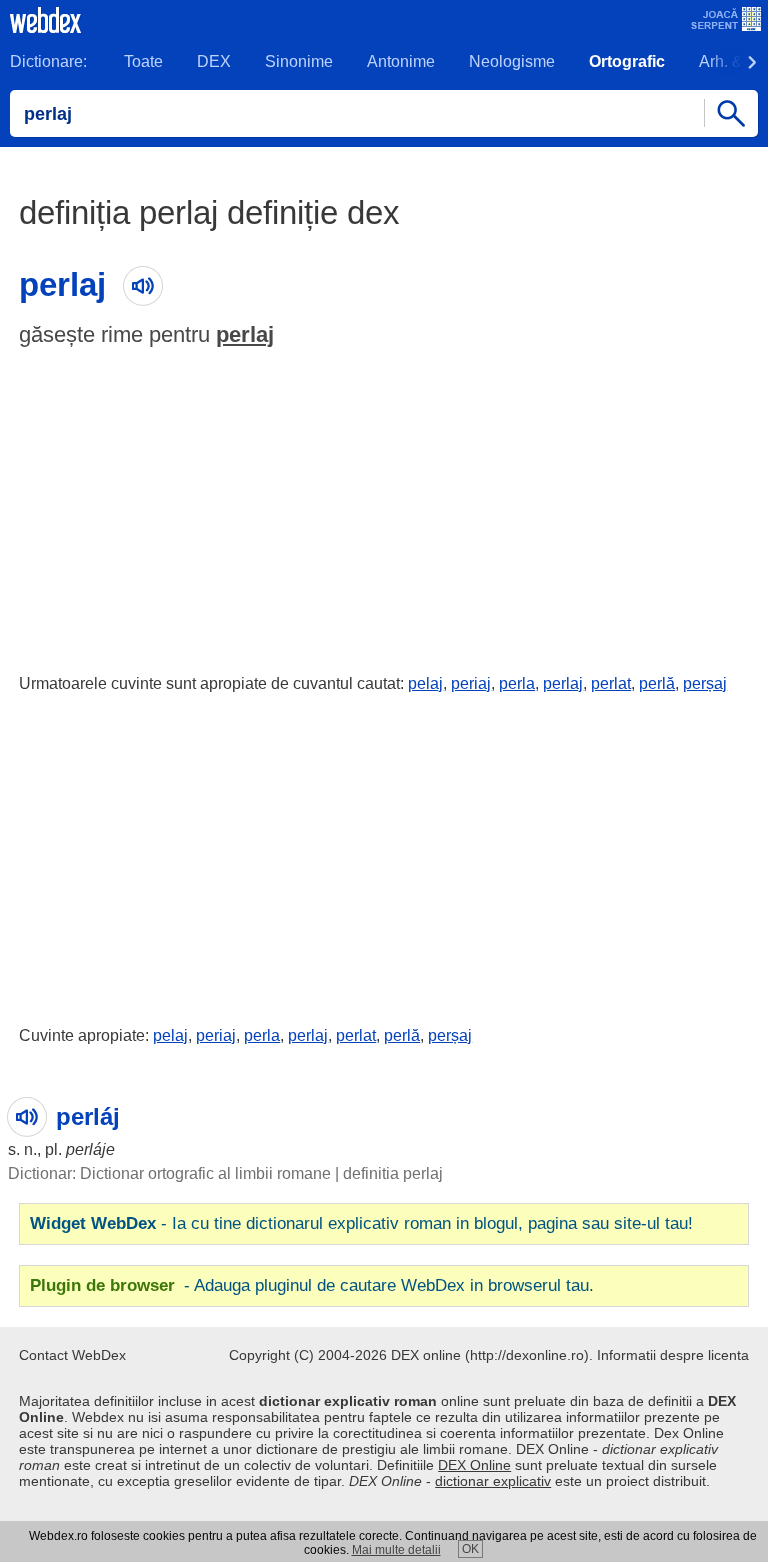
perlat (611, 683)
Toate (143, 61)
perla (517, 683)
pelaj (425, 683)
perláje (90, 1149)
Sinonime (299, 61)
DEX (214, 61)
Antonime (401, 61)
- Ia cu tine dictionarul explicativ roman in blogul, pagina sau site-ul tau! (361, 1223)
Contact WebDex (72, 1355)
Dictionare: (48, 61)
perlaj (245, 334)
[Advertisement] (384, 506)
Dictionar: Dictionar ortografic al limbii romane (169, 1173)
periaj (471, 683)
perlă (657, 683)
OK (470, 1549)
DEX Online (474, 1465)
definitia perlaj (393, 1173)
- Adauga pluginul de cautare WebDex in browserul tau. (312, 1285)
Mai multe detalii (396, 1550)
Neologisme (512, 61)
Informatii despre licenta (673, 1355)
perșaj (705, 683)
